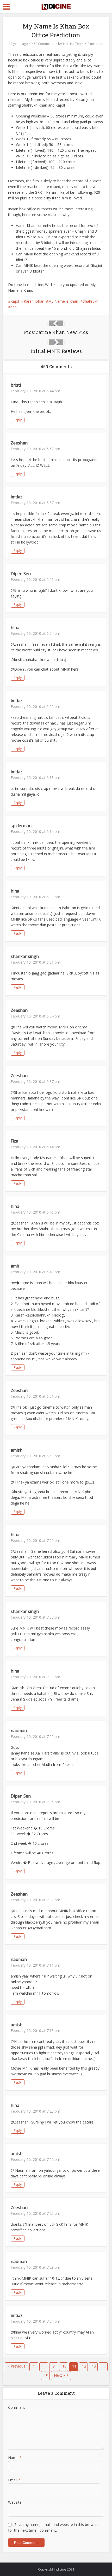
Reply (18, 420)
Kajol (15, 301)
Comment (17, 2407)
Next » (59, 2375)
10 (64, 2366)
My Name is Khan (63, 301)
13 (94, 2366)
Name (15, 2458)
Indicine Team (73, 44)
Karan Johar (34, 301)
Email (14, 2480)
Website (15, 2502)
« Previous (17, 2366)
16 (46, 2375)
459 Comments (43, 44)
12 (84, 2366)
